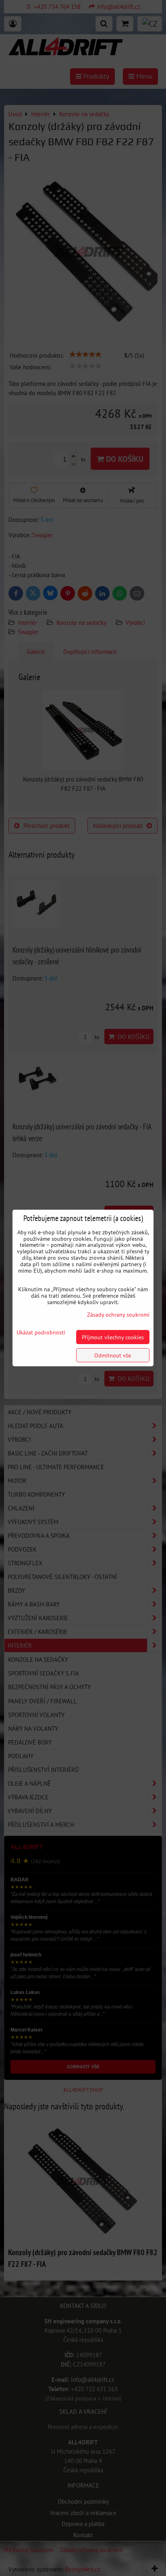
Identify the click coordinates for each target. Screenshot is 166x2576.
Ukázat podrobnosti (41, 1332)
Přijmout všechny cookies (113, 1337)
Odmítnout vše (113, 1355)
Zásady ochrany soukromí (118, 1314)
